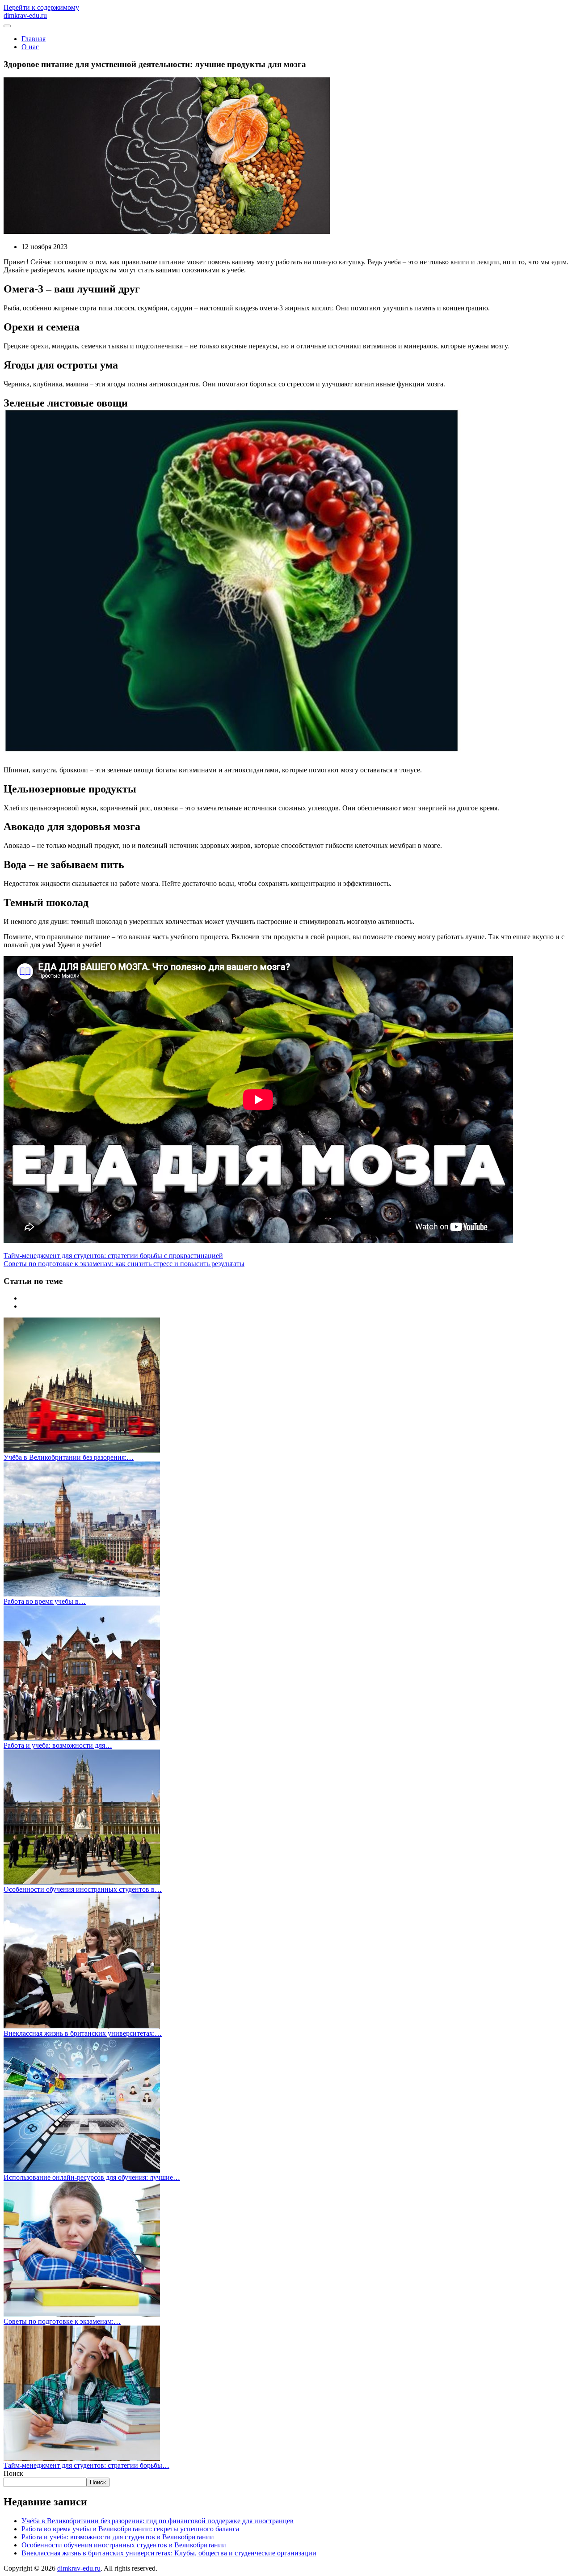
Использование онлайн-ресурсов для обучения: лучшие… (92, 2177)
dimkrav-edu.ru (79, 2568)
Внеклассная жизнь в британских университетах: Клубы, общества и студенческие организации (169, 2553)
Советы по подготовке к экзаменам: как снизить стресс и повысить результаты (124, 1264)
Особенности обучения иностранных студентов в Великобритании (124, 2545)
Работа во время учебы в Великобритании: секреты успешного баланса (130, 2529)
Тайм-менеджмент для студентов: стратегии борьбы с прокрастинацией (113, 1256)
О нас (30, 47)
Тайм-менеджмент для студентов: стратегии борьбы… (86, 2465)
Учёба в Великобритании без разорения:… (69, 1457)
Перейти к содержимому (41, 7)
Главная (34, 39)
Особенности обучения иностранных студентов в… (83, 1889)
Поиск (13, 2473)
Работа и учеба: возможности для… (58, 1745)
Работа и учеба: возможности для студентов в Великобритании (118, 2537)
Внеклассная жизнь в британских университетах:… (83, 2033)
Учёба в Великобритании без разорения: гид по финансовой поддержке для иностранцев (158, 2521)
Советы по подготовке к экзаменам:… (62, 2321)
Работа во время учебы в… (45, 1601)
